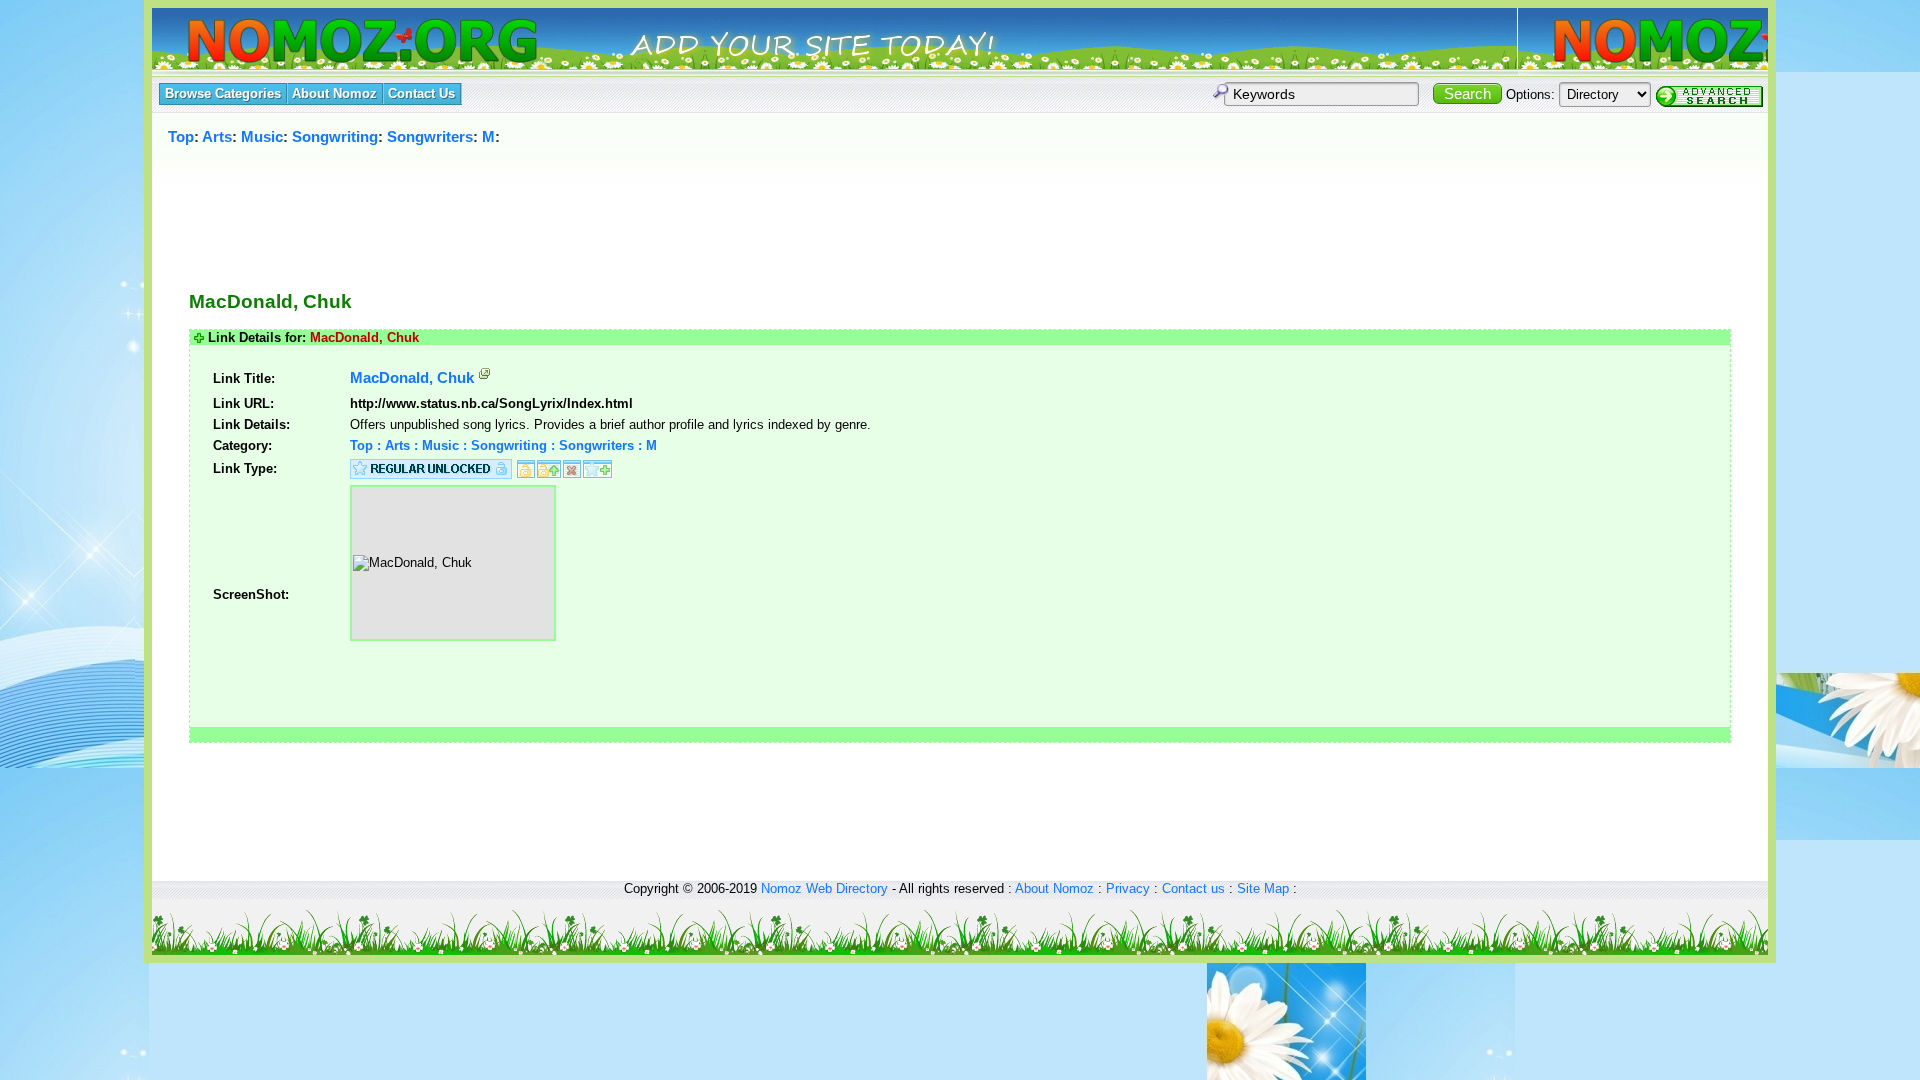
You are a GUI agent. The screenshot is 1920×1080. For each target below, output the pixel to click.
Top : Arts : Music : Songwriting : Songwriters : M (503, 445)
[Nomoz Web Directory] (326, 42)
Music (262, 136)
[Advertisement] (924, 207)
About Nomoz (1054, 888)
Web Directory (847, 888)
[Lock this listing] (526, 467)
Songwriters (430, 136)
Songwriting (335, 136)
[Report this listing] (572, 467)
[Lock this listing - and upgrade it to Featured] (549, 467)
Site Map (1263, 888)
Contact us (1193, 888)
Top (181, 136)
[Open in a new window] (485, 377)
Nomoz (781, 888)
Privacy (1128, 888)
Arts (217, 136)
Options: (1530, 94)
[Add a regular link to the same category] (597, 467)
